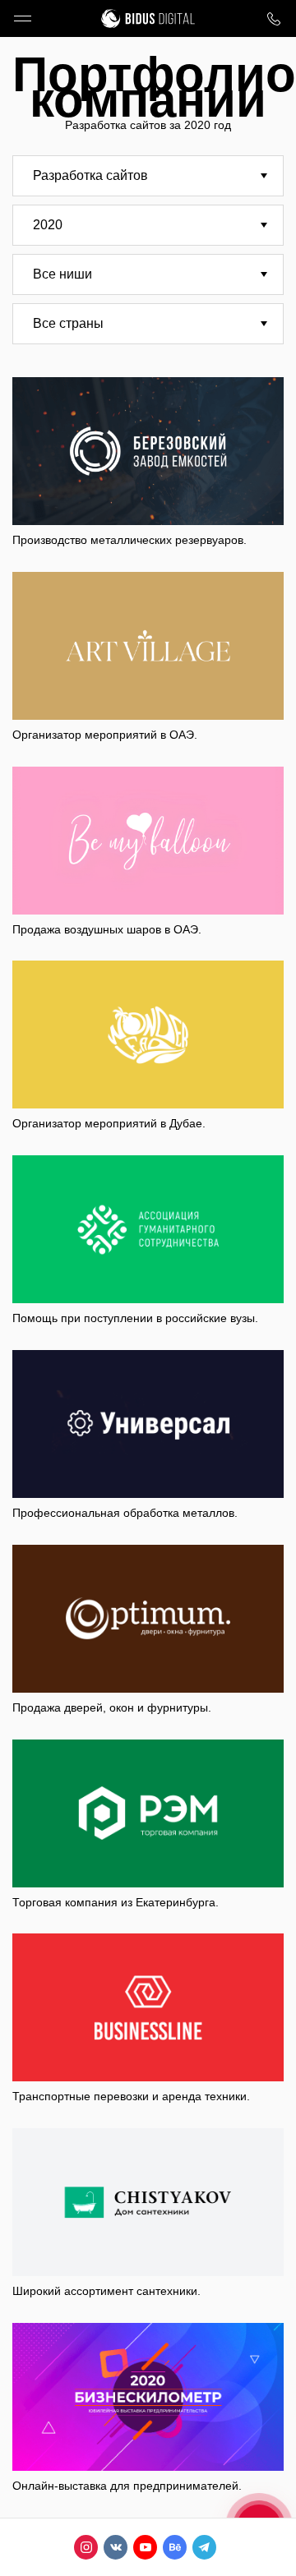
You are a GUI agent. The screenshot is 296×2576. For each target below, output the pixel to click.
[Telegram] (204, 2547)
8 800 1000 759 (273, 18)
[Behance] (175, 2547)
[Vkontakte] (116, 2547)
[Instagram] (86, 2547)
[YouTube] (145, 2547)
